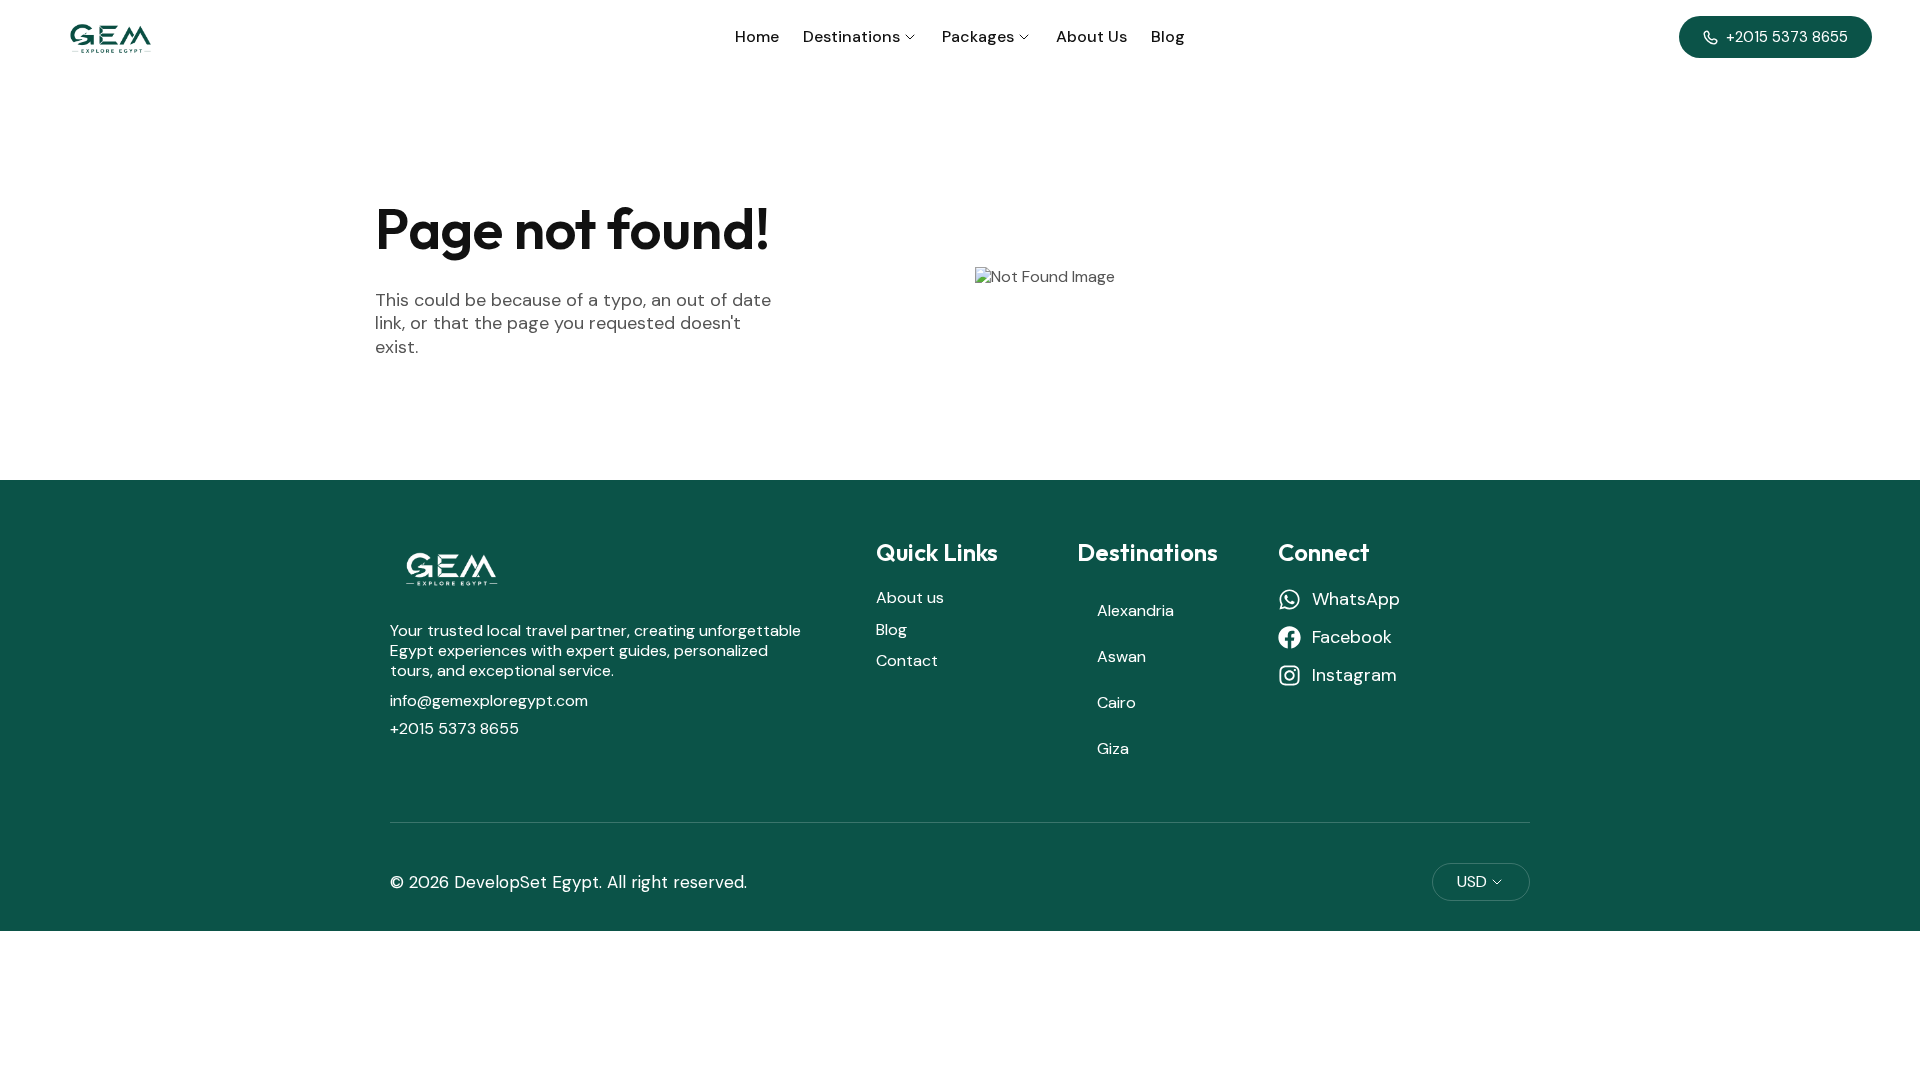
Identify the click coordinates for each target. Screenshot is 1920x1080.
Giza (1113, 748)
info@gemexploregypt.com (489, 700)
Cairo (1116, 702)
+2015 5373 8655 (454, 728)
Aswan (1121, 656)
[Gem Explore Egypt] (109, 37)
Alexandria (1135, 610)
